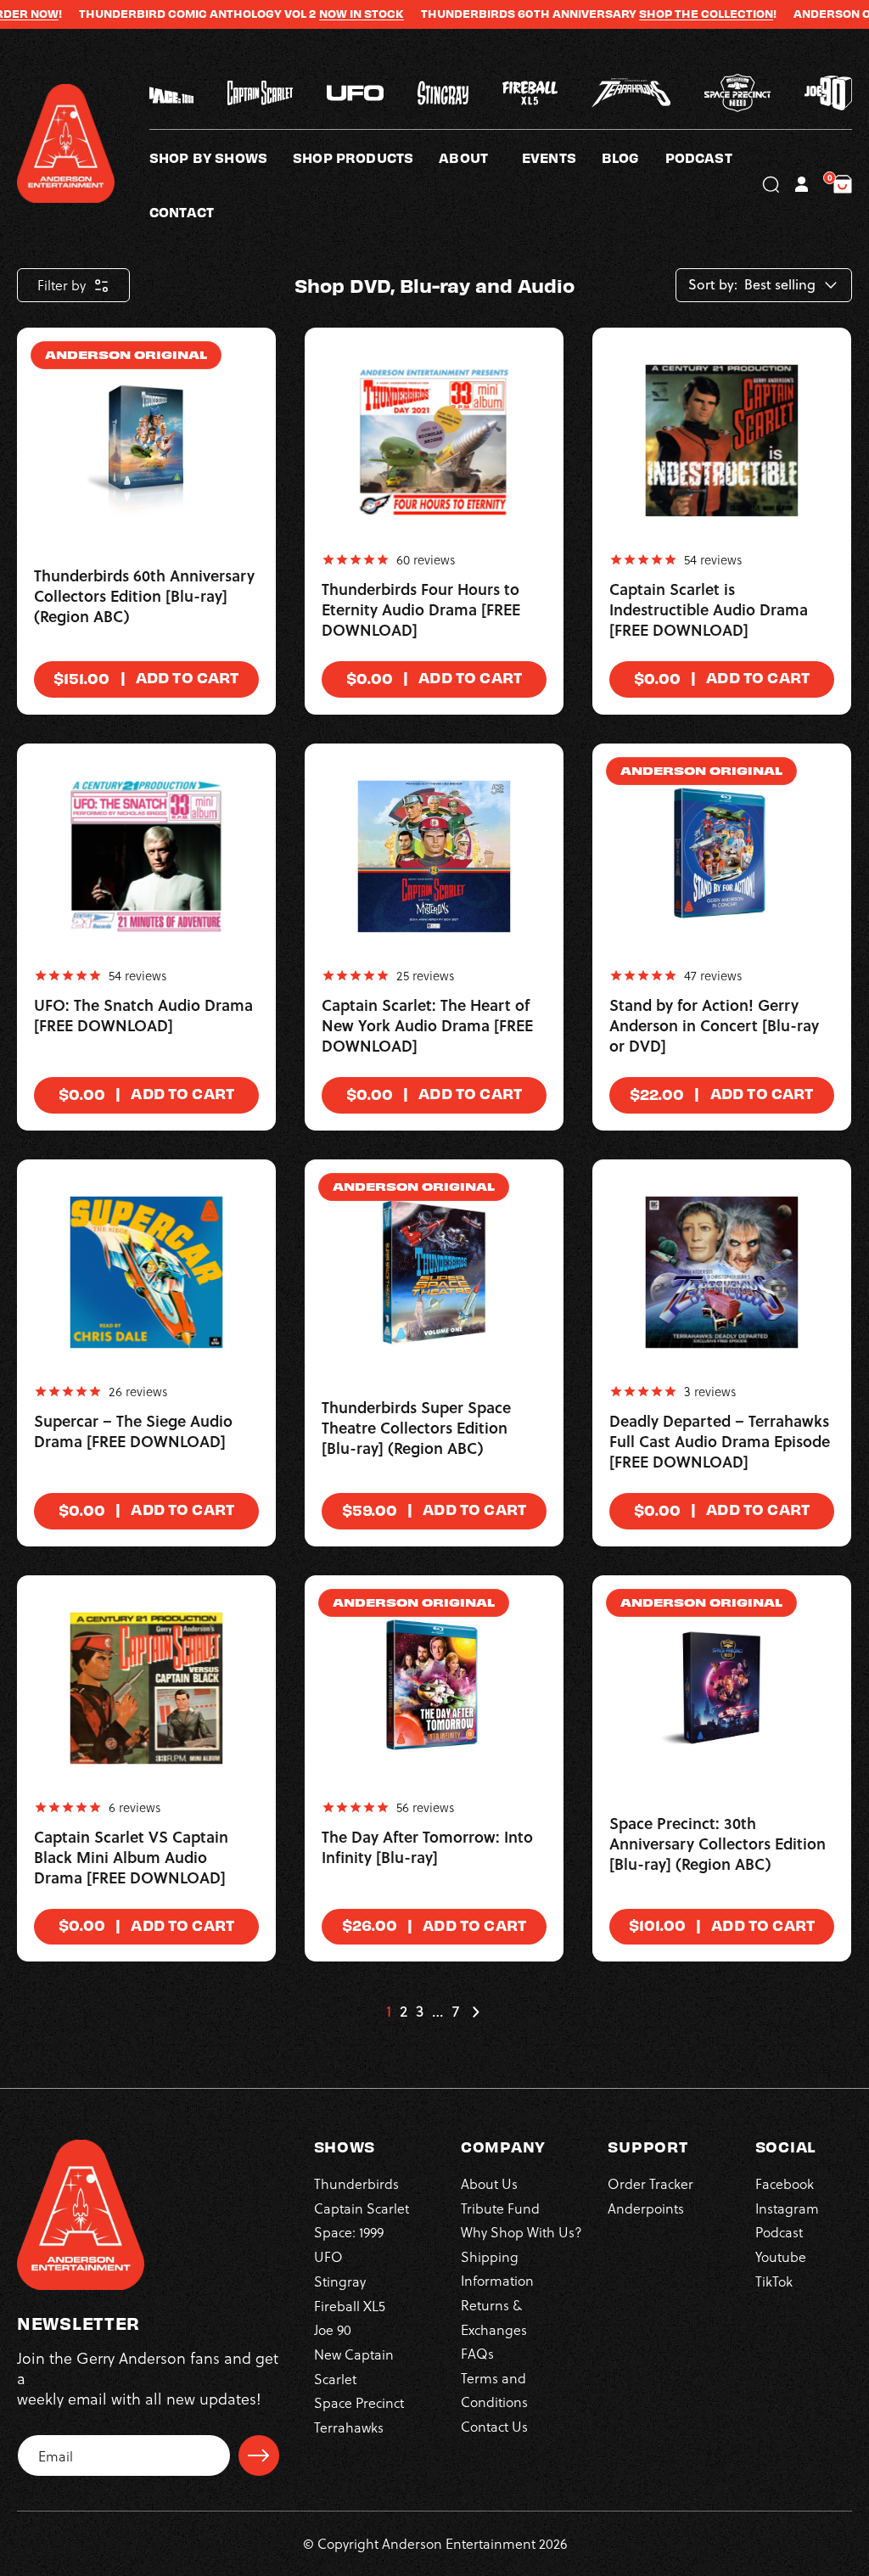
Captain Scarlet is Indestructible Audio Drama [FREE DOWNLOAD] (709, 610)
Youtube (781, 2256)
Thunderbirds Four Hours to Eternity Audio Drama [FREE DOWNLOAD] (421, 610)
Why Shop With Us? (521, 2232)
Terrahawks (349, 2427)
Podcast (779, 2232)
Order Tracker (650, 2183)
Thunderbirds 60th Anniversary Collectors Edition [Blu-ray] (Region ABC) (144, 597)
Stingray (340, 2281)
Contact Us (494, 2426)
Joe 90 (333, 2329)
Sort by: (713, 285)
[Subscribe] (259, 2455)
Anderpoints (646, 2208)
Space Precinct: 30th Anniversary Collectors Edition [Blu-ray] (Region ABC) (718, 1844)
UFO (328, 2256)
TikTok (774, 2281)
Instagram (787, 2208)
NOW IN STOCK (318, 14)
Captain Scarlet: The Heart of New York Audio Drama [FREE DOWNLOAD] (427, 1026)
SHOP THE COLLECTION (663, 14)
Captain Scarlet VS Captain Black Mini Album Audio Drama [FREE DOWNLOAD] (131, 1858)
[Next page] (475, 2012)
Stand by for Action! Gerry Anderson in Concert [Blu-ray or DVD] (714, 1026)
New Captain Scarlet (354, 2366)
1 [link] (389, 2012)
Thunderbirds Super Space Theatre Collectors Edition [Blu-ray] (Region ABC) (416, 1428)
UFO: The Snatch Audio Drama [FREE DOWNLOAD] (143, 1016)
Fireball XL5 (350, 2306)
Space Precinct (359, 2402)
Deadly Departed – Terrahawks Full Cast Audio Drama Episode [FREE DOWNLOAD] (720, 1442)
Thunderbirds (356, 2183)
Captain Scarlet (362, 2208)
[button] (480, 157)
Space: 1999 (349, 2232)
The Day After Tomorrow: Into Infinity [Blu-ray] (427, 1848)
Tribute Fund (500, 2208)
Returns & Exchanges (494, 2317)
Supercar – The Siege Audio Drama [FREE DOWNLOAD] (133, 1432)
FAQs (477, 2353)
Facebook (785, 2183)
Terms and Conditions (494, 2390)
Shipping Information (497, 2268)
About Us (489, 2183)
